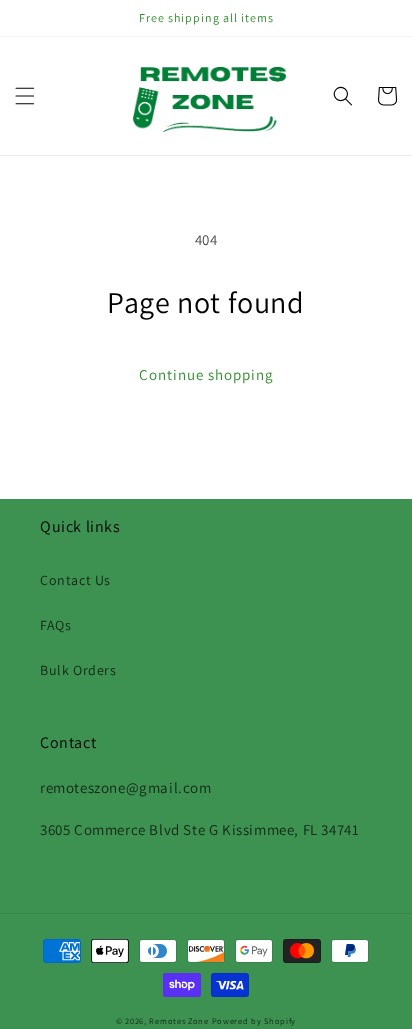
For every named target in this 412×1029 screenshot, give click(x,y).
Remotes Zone (178, 1020)
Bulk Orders (78, 670)
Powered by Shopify (254, 1020)
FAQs (55, 625)
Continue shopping (206, 374)
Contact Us (75, 580)
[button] (25, 96)
